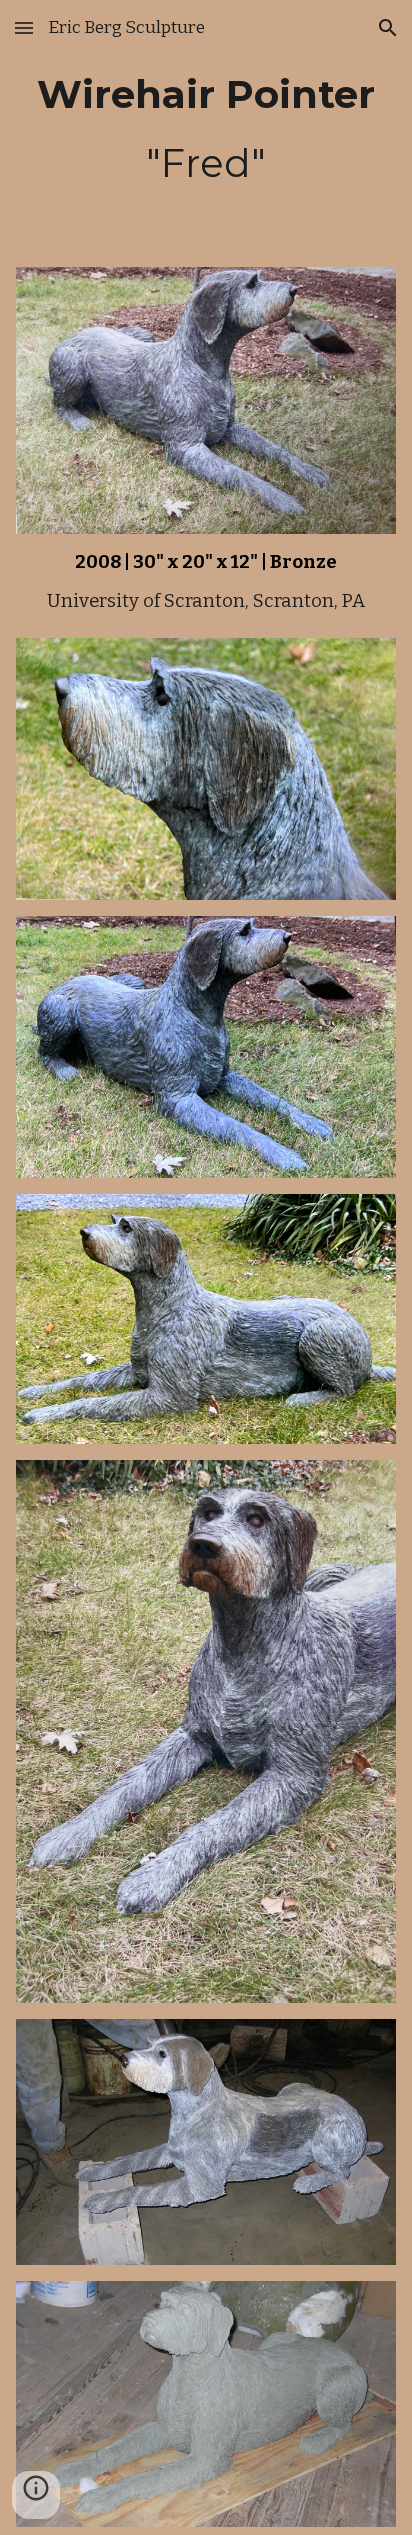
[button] (24, 27)
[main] (205, 129)
